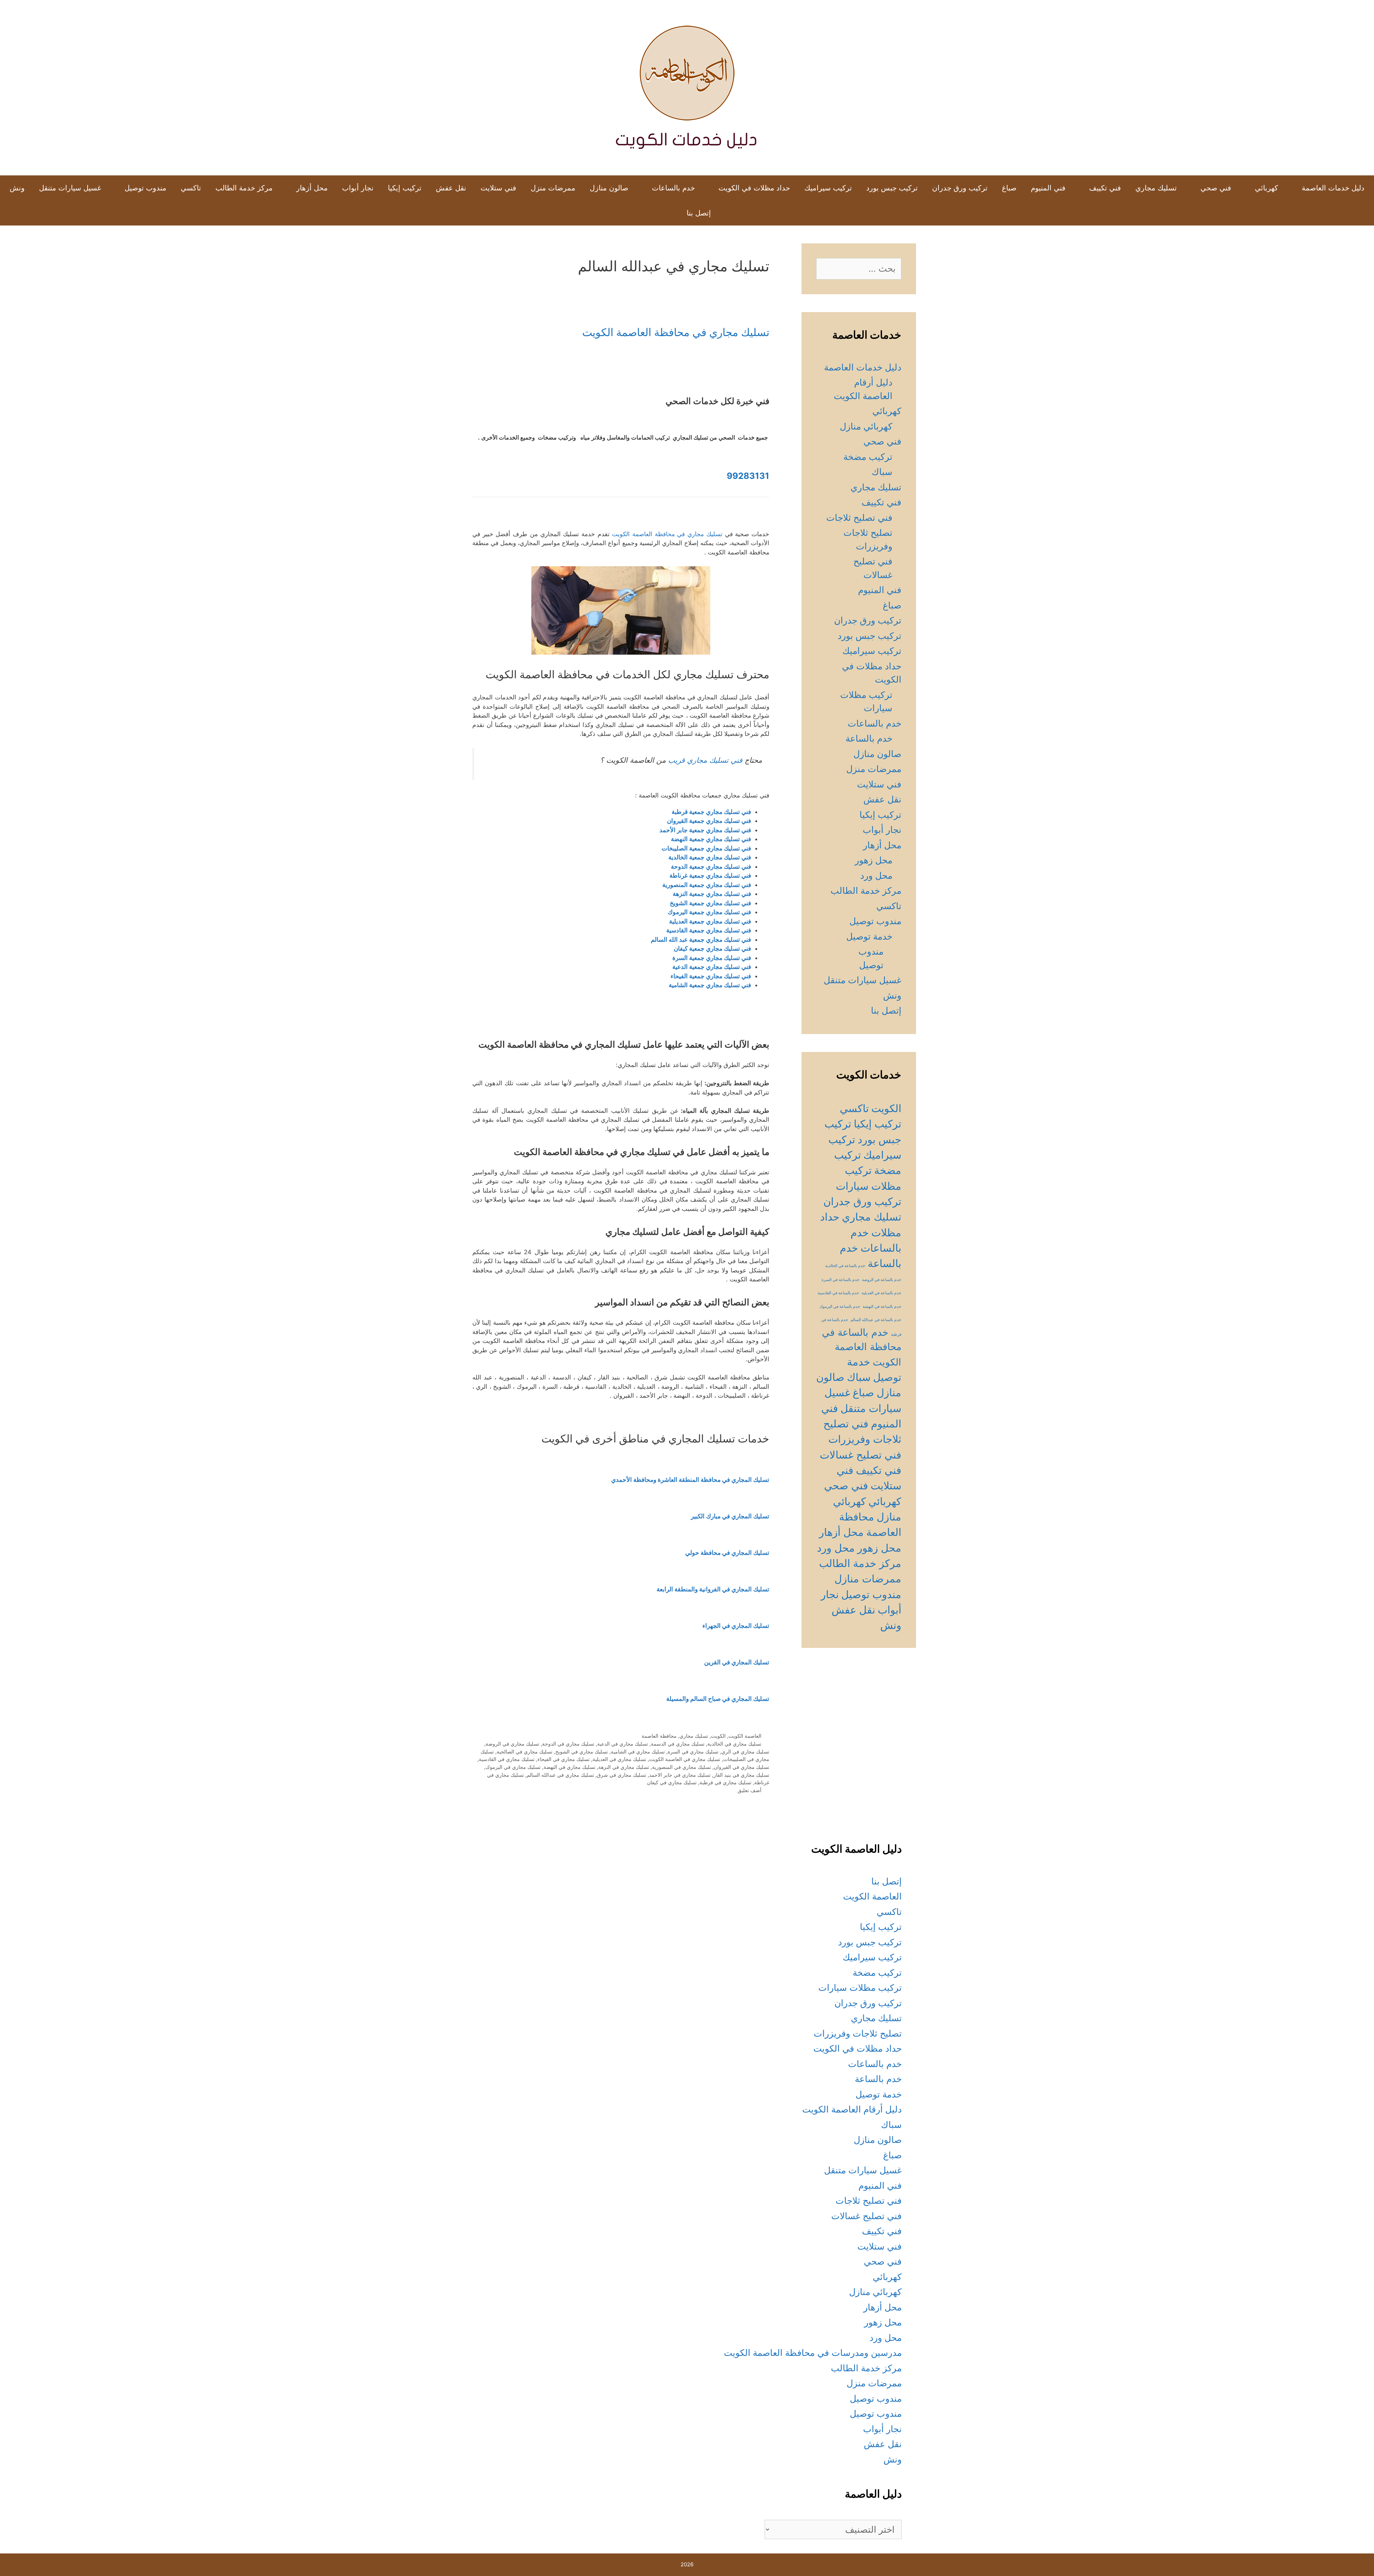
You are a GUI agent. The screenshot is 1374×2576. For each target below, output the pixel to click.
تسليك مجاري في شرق (622, 1775)
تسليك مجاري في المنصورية (681, 1767)
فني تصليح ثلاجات (859, 518)
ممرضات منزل (553, 188)
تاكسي (191, 188)
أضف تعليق (749, 1790)
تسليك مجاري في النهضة (569, 1767)
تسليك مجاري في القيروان (742, 1767)
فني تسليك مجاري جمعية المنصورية (707, 885)
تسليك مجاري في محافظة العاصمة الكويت (676, 332)
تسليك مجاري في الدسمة (678, 1744)
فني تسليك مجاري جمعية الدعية (712, 967)
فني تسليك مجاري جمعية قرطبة (711, 812)
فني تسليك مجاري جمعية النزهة (712, 894)
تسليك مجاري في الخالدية (734, 1744)
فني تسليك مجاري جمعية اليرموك (709, 912)
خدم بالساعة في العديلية (881, 1293)
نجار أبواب (358, 188)
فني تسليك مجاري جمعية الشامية (710, 985)
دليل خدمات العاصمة (1333, 188)
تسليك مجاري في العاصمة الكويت (685, 1759)
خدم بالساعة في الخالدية (845, 1266)
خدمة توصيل (869, 936)
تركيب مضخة (868, 457)
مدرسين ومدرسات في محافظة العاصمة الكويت (813, 2353)
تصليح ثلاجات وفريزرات (858, 2033)
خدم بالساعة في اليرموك (840, 1307)
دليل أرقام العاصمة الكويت (852, 2109)
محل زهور (874, 860)
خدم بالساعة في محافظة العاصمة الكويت (862, 1347)
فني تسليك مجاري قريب (705, 760)
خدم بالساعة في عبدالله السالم (876, 1320)
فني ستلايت (498, 188)
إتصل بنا (699, 213)
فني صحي (1216, 188)
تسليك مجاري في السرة (693, 1752)
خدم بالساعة (869, 738)
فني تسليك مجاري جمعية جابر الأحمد (705, 830)
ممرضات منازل (868, 1579)
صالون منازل (609, 188)
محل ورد (876, 875)
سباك (882, 472)
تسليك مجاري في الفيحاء (564, 1759)
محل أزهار (312, 188)
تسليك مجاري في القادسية (507, 1759)
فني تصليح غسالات (861, 1455)
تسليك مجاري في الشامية (638, 1752)
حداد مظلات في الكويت (754, 188)
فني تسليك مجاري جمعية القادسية (709, 930)
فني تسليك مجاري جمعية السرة (712, 958)
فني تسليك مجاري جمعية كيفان (712, 949)
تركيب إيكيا (405, 188)
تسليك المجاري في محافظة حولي (727, 1553)
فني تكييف (1105, 188)
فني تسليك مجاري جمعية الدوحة (711, 867)
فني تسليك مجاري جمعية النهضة (711, 839)
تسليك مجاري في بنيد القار (741, 1775)
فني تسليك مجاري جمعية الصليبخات (706, 848)
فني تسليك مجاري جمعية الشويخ (710, 903)
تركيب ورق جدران (960, 188)
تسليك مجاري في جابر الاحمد (680, 1775)
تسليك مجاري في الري (745, 1752)
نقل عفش (451, 188)
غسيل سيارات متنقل (70, 188)
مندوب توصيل (145, 188)
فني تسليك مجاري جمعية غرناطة (710, 875)
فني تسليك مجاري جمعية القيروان (709, 821)
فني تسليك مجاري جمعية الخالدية (710, 857)
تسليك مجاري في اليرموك (513, 1767)
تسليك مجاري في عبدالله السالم (560, 1775)
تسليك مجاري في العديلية (619, 1759)
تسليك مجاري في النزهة (624, 1767)
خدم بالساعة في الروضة (882, 1280)
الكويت (718, 1736)
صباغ (1009, 188)
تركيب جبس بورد (892, 188)
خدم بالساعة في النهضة (882, 1307)
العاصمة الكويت (745, 1736)
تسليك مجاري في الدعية (623, 1744)
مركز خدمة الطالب (244, 188)
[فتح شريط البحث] (668, 213)
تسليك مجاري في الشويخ (582, 1752)
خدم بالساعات (673, 188)
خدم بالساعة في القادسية (838, 1293)
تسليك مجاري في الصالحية (525, 1752)
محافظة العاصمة (659, 1736)
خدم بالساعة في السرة (841, 1280)
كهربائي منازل (866, 426)
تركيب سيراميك (828, 188)
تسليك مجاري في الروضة (512, 1744)
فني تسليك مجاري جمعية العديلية (710, 921)
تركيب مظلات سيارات (860, 1988)
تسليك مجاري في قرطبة (725, 1782)
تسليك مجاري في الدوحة (568, 1744)
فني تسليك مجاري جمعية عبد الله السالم (701, 940)
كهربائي (1266, 188)
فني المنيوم (1048, 188)
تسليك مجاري (1156, 188)
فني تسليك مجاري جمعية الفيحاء (711, 976)
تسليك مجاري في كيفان (672, 1782)
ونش (17, 188)
